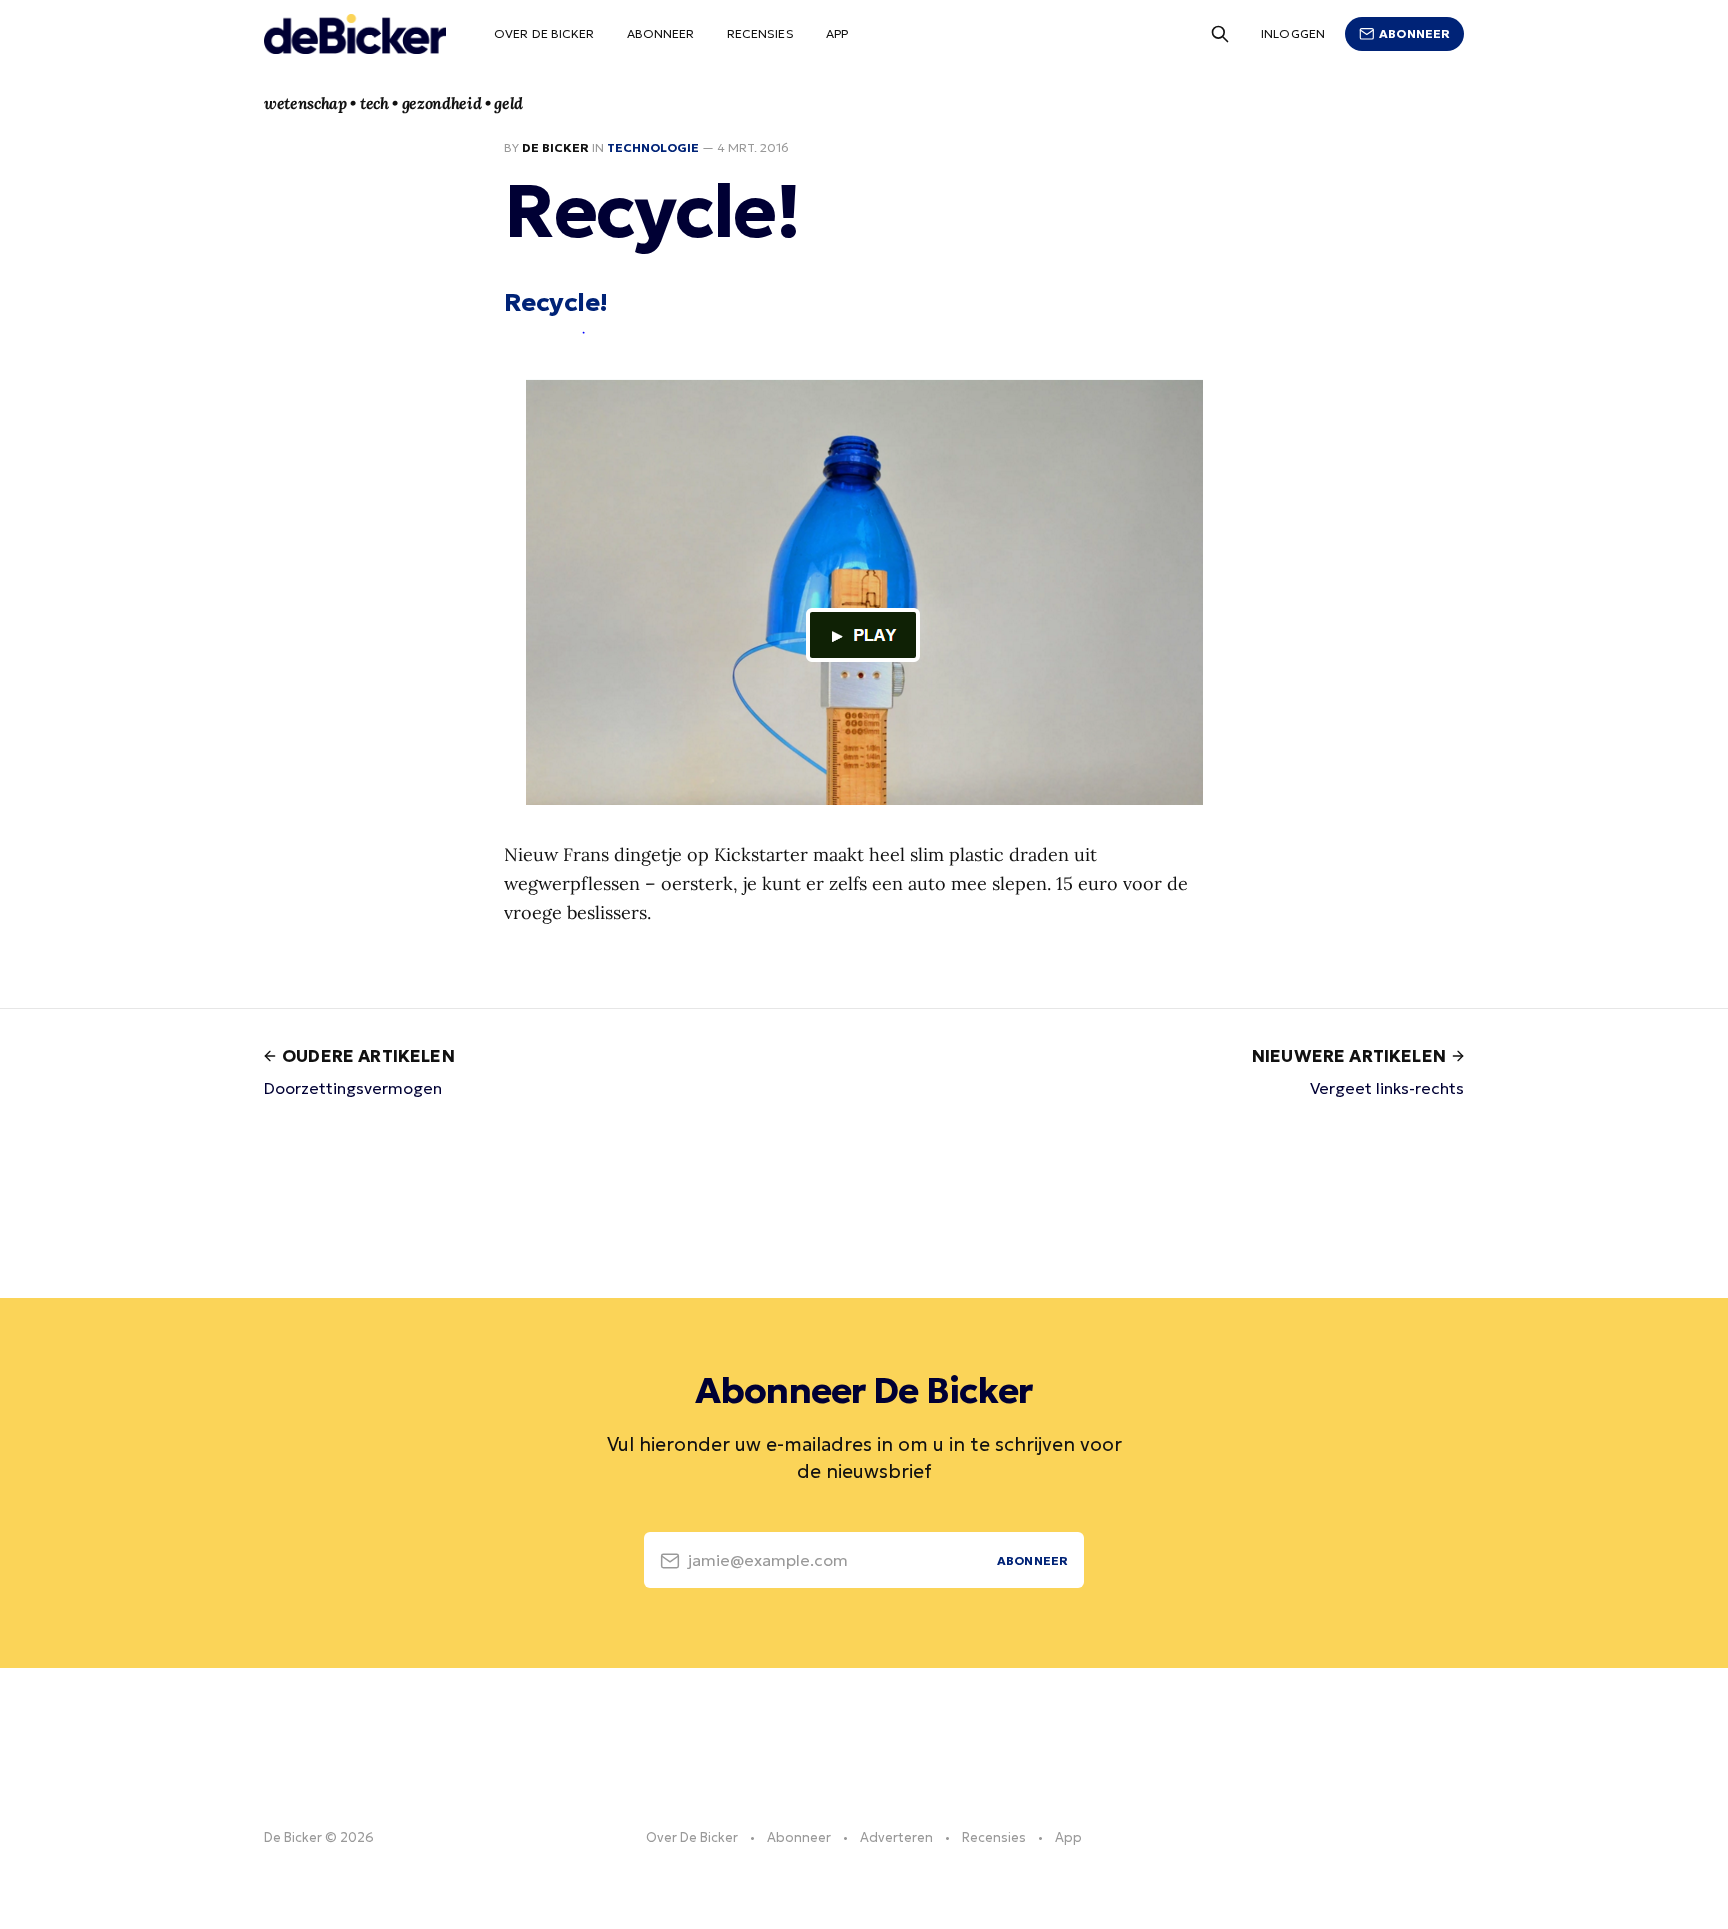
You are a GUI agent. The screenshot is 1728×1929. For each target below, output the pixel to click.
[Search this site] (1220, 34)
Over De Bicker (544, 33)
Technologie (653, 147)
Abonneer (661, 33)
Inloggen (1293, 33)
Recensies (760, 33)
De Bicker (555, 147)
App (837, 33)
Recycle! (556, 302)
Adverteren (896, 1837)
